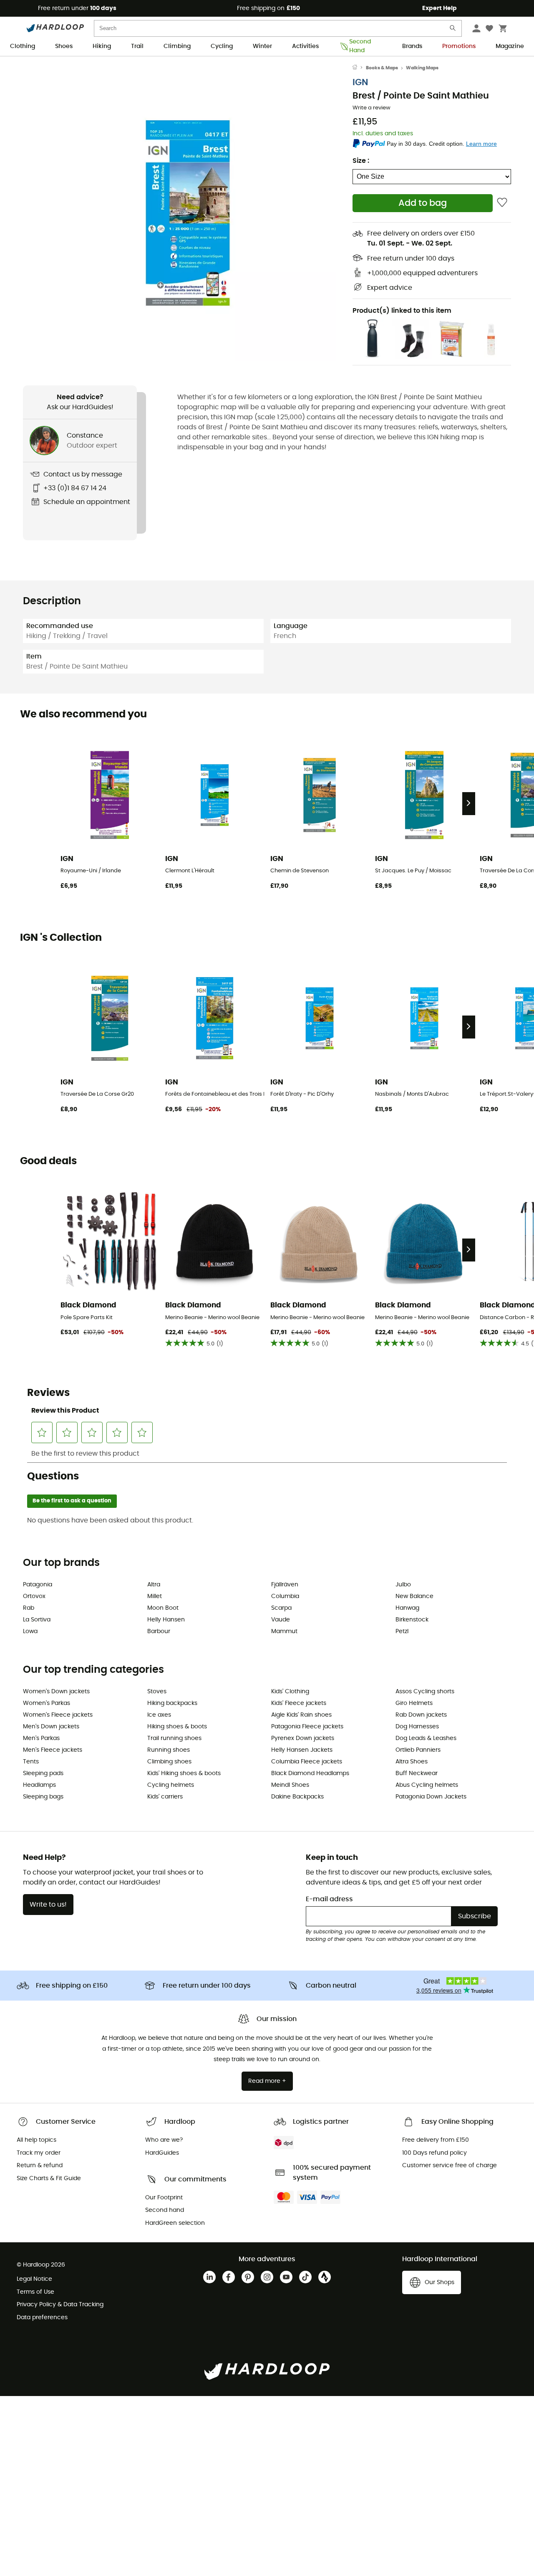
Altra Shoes (412, 1762)
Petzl (402, 1631)
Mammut (284, 1631)
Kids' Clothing (290, 1692)
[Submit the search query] (453, 30)
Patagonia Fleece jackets (307, 1727)
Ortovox (34, 1596)
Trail (137, 46)
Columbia (285, 1596)
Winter (262, 46)
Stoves (157, 1692)
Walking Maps (422, 68)
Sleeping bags (43, 1797)
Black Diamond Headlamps (310, 1773)
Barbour (159, 1631)
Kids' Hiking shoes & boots (184, 1773)
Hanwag (407, 1608)
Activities (305, 46)
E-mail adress (329, 1899)
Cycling (222, 46)
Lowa (30, 1631)
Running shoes (169, 1750)
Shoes (64, 46)
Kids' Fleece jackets (299, 1703)
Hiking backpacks (172, 1703)
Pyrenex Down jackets (303, 1738)
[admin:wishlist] (502, 203)
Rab (29, 1608)
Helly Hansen (166, 1620)
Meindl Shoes (290, 1785)
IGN (360, 82)
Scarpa (281, 1608)
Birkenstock (412, 1620)
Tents (31, 1762)
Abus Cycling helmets (427, 1785)
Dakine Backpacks (297, 1797)
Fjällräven (285, 1585)
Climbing (177, 46)
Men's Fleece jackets (53, 1750)
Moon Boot (163, 1608)
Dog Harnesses (417, 1727)
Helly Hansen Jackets (302, 1750)
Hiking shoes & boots (177, 1727)
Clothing (23, 46)
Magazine (510, 46)
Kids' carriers (165, 1797)
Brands (412, 46)
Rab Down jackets (421, 1715)
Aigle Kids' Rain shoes (301, 1715)
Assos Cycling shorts (425, 1692)
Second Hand (360, 47)
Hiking (102, 46)
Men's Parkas (41, 1738)
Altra (154, 1585)
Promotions (459, 46)
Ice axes (159, 1715)
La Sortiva (37, 1620)
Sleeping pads (43, 1773)
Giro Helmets (414, 1703)
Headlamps (39, 1785)
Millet (155, 1596)
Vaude (281, 1620)
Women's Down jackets (56, 1692)
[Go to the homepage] (359, 68)
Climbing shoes (169, 1762)
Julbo (403, 1585)
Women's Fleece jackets (58, 1715)
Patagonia (38, 1585)
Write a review (372, 108)
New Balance (414, 1596)
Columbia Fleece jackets (307, 1762)
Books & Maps (382, 68)
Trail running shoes (174, 1738)
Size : (361, 161)
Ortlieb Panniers (418, 1750)
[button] (188, 213)
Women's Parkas (47, 1703)
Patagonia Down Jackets (431, 1797)
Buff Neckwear (417, 1773)
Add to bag (423, 203)
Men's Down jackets (51, 1727)
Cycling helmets (171, 1785)
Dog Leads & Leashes (426, 1738)
